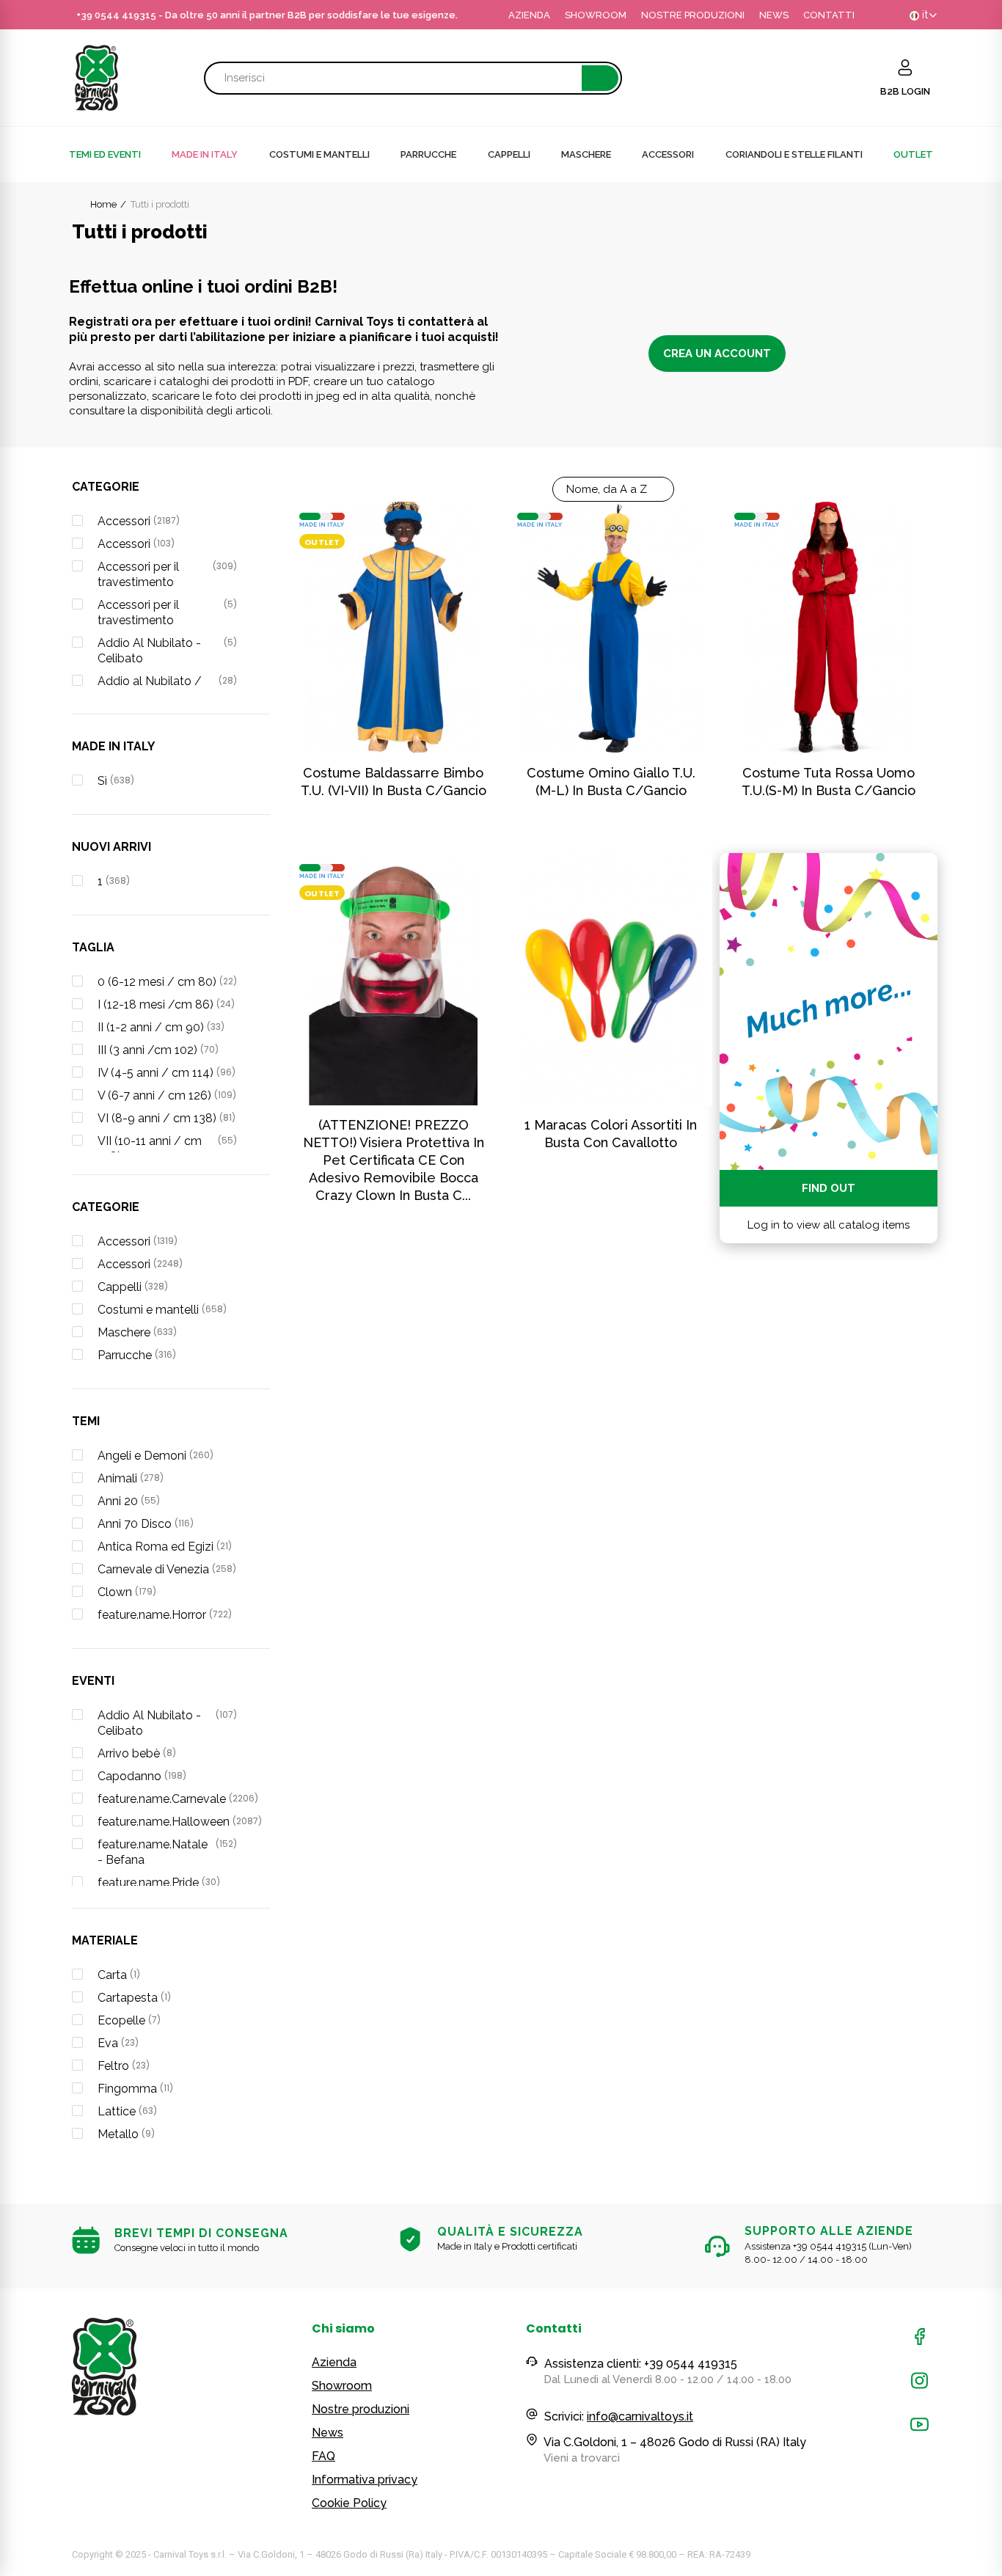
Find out (829, 1188)
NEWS (774, 15)
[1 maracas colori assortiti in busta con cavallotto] (611, 979)
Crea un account (717, 354)
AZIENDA (529, 15)
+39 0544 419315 (116, 15)
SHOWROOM (596, 15)
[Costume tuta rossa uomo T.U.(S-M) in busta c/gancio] (829, 627)
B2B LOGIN (905, 91)
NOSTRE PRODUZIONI (693, 15)
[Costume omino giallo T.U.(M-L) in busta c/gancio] (611, 627)
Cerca (600, 78)
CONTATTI (829, 15)
